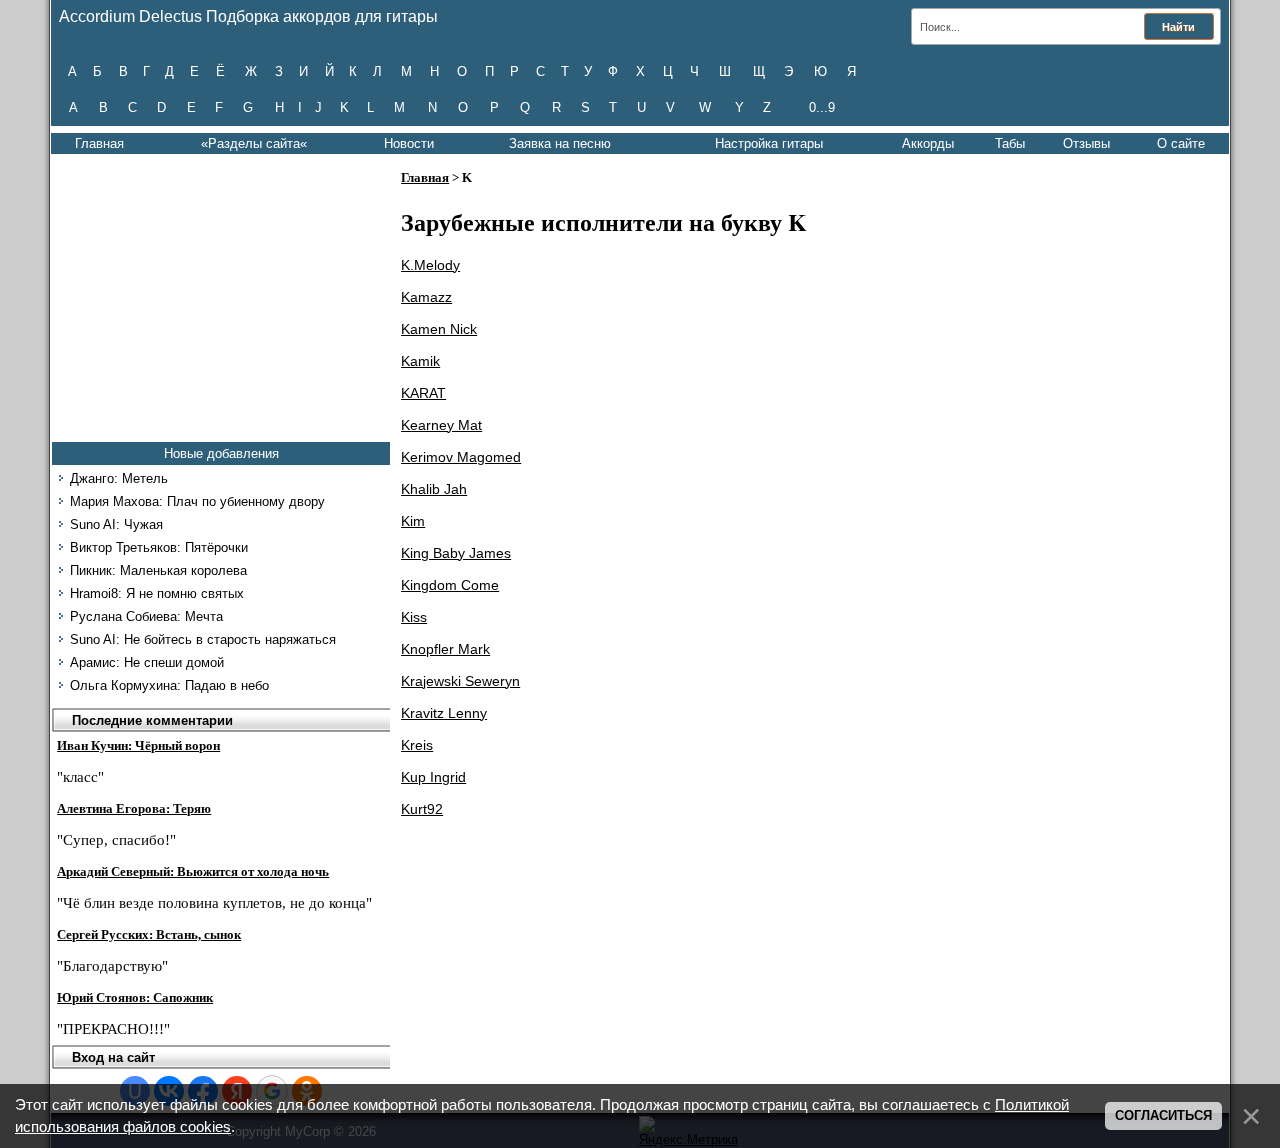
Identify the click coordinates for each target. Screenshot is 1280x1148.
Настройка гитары (769, 143)
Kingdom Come (450, 585)
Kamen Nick (439, 329)
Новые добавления (221, 453)
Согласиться (1163, 1115)
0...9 (822, 107)
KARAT (423, 393)
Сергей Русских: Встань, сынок (149, 934)
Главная (99, 143)
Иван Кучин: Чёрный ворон (138, 745)
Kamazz (426, 297)
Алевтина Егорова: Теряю (134, 808)
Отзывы (1086, 143)
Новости (409, 143)
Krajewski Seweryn (460, 681)
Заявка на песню (560, 143)
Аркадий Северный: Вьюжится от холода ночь (193, 871)
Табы (1010, 143)
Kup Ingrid (433, 777)
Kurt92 (422, 809)
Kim (413, 521)
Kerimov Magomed (461, 457)
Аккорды (928, 143)
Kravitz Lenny (444, 713)
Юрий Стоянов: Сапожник (135, 997)
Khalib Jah (434, 489)
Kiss (414, 617)
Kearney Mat (441, 425)
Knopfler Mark (445, 649)
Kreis (417, 745)
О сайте (1181, 143)
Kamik (420, 361)
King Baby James (456, 553)
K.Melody (430, 265)
